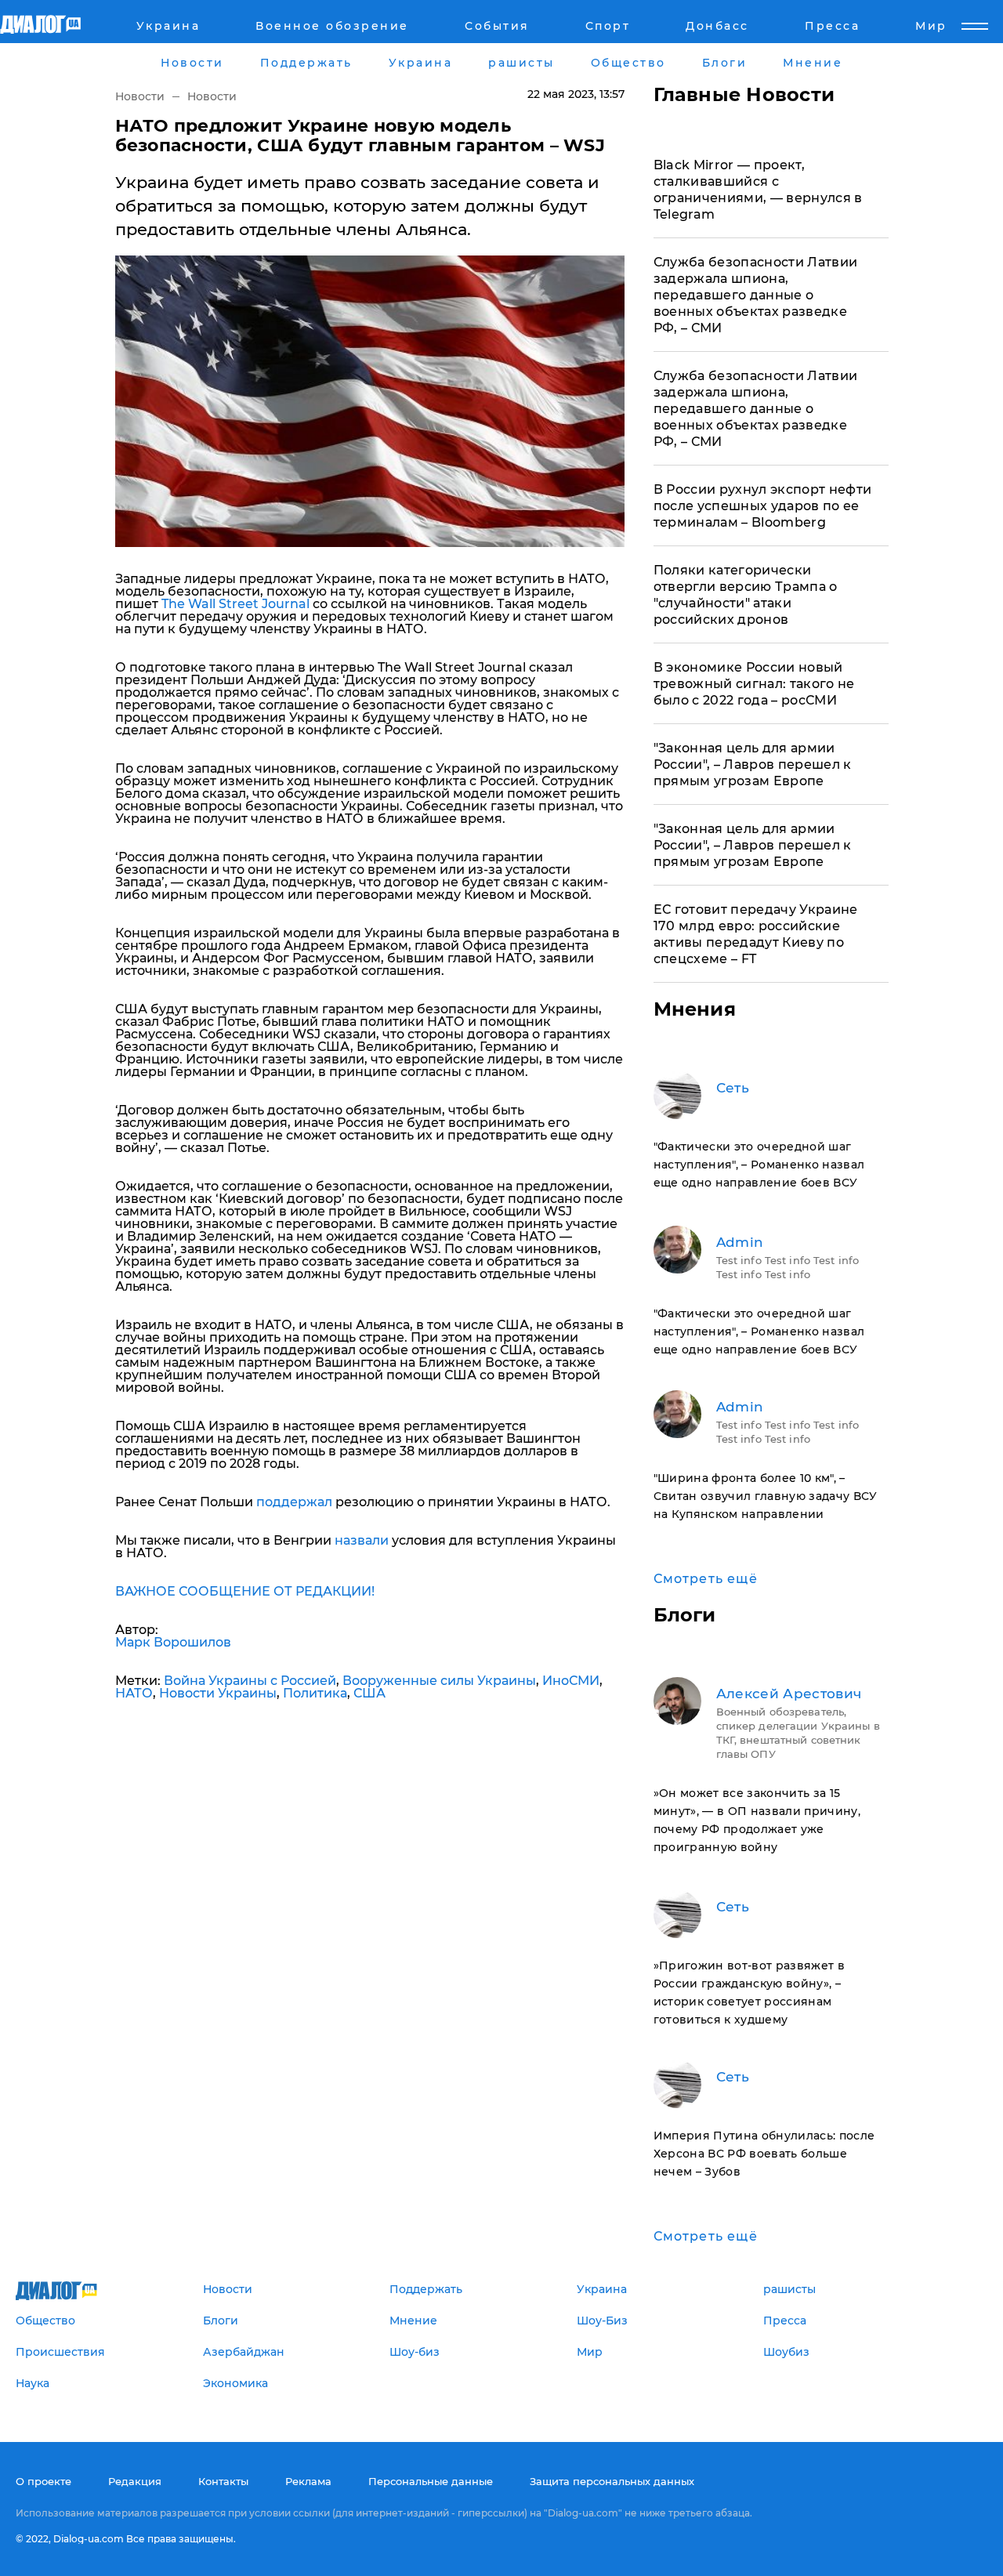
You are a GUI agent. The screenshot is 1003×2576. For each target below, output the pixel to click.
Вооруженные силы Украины (439, 1681)
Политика (315, 1693)
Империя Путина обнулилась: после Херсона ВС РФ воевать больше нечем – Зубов (764, 2154)
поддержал (294, 1502)
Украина (168, 26)
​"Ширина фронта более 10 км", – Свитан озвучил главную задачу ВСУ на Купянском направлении (766, 1496)
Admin (740, 1242)
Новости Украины (218, 1693)
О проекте (43, 2481)
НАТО (134, 1693)
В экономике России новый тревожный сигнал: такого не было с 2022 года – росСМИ (754, 684)
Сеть (733, 1088)
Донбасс (717, 26)
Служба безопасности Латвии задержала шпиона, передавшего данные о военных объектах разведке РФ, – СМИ (756, 295)
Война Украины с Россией (250, 1681)
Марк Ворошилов (173, 1642)
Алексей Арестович (789, 1694)
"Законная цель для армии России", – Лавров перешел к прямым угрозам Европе (753, 764)
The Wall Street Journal (235, 604)
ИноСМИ (571, 1681)
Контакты (223, 2481)
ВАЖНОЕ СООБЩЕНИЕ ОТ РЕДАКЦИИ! (245, 1591)
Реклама (308, 2481)
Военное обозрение (332, 26)
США (369, 1693)
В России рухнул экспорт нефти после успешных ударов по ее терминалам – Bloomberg (763, 506)
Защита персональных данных (612, 2481)
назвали (362, 1540)
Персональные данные (431, 2481)
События (497, 26)
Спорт (608, 26)
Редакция (135, 2481)
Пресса (832, 26)
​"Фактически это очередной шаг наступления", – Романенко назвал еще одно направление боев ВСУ (759, 1165)
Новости (140, 96)
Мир (931, 26)
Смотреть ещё (706, 1579)
